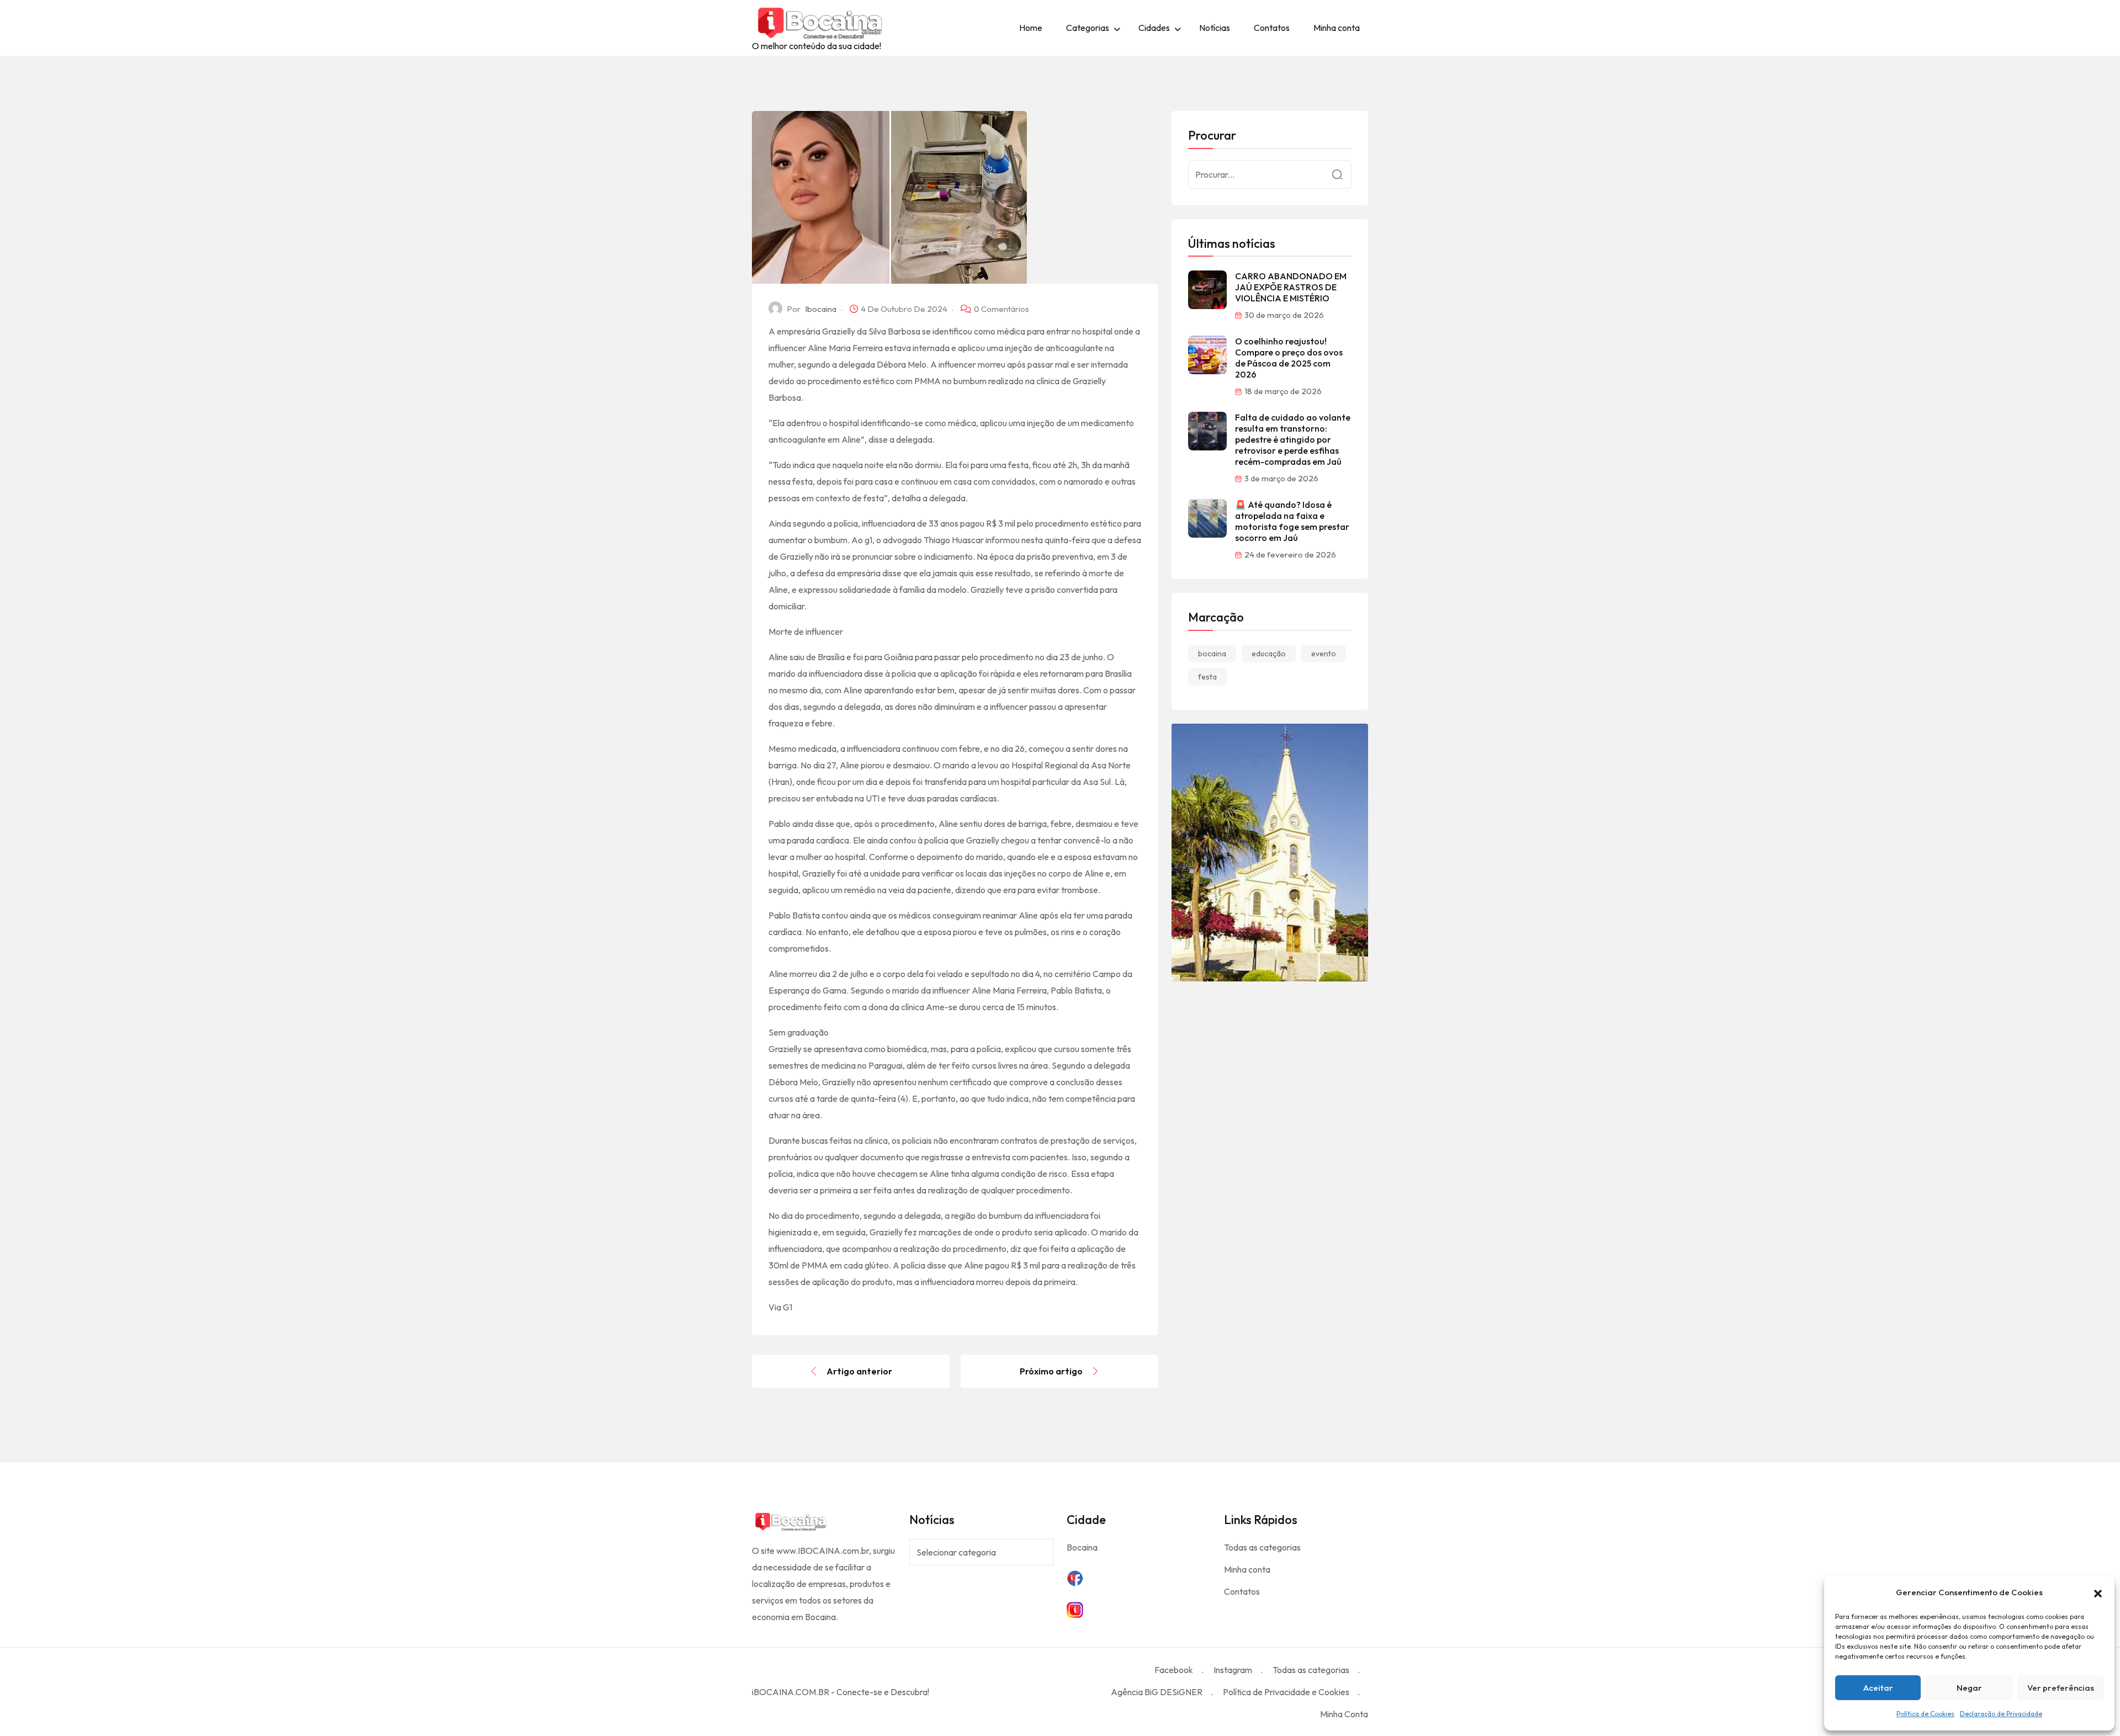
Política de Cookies (1925, 1714)
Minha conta (1337, 28)
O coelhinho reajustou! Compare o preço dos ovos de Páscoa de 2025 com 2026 (1289, 358)
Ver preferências (2061, 1688)
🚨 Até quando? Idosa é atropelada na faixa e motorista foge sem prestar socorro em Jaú (1292, 521)
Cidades (1154, 28)
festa (1207, 677)
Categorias (1088, 28)
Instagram (1233, 1670)
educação (1269, 654)
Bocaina (1082, 1547)
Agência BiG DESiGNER (1157, 1692)
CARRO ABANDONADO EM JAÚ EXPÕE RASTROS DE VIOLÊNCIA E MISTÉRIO (1291, 287)
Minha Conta (1344, 1714)
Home (1031, 28)
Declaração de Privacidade (2001, 1714)
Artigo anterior (859, 1371)
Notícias (1215, 28)
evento (1324, 654)
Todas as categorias (1262, 1547)
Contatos (1272, 28)
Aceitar (1878, 1688)
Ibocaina (821, 309)
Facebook (1174, 1670)
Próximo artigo (1051, 1371)
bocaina (1212, 654)
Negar (1969, 1688)
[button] (2098, 1592)
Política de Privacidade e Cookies (1286, 1692)
